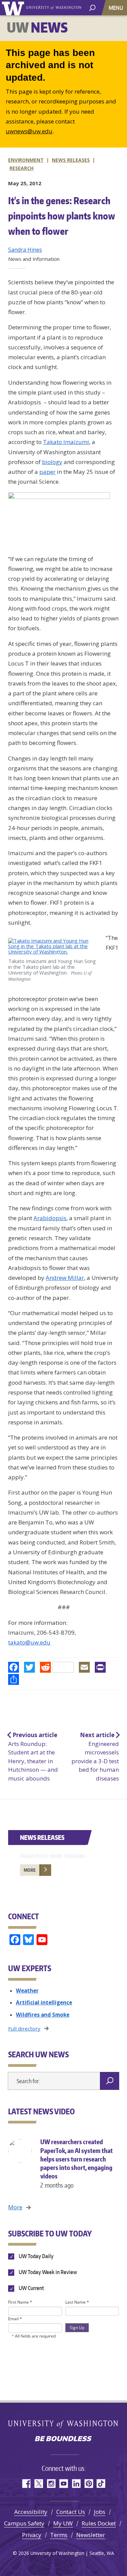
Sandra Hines (25, 250)
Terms (59, 2535)
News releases (71, 160)
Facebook (26, 2484)
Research (22, 168)
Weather (27, 1991)
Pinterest (89, 2484)
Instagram (51, 2484)
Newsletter (91, 2535)
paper (47, 472)
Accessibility (31, 2512)
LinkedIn (76, 2484)
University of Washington (14, 8)
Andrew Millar (65, 1278)
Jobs (100, 2512)
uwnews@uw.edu (29, 131)
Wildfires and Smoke (43, 2015)
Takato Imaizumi (66, 442)
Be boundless (64, 2439)
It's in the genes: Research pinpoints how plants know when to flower (62, 216)
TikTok (101, 2484)
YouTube (63, 2484)
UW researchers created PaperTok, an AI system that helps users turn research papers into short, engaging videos (77, 2163)
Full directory (24, 2029)
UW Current (31, 2288)
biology (52, 462)
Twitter (38, 2484)
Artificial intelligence (44, 2002)
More (30, 1870)
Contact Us (71, 2512)
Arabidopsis (50, 1218)
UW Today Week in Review (47, 2272)
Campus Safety (24, 2523)
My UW (63, 2523)
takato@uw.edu (29, 1642)
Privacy (32, 2535)
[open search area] (92, 7)
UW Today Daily (36, 2256)
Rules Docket (99, 2523)
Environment (26, 160)
